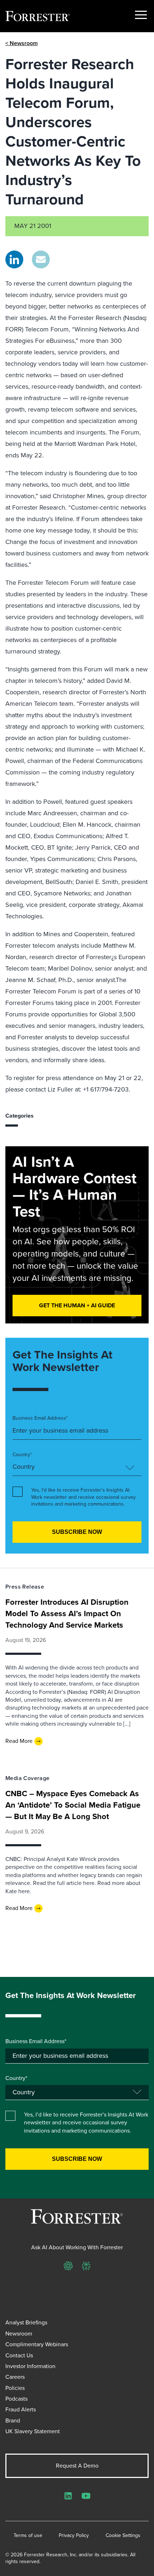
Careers (15, 2377)
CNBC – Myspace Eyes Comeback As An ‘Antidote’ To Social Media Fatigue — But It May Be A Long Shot (73, 1805)
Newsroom (19, 2334)
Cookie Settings (123, 2536)
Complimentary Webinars (37, 2344)
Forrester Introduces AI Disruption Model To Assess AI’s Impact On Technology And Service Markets (67, 1613)
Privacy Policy (74, 2536)
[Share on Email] (41, 259)
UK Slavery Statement (33, 2431)
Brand (13, 2421)
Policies (15, 2388)
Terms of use (28, 2536)
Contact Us (19, 2355)
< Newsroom (21, 43)
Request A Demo (77, 2466)
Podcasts (16, 2399)
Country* (22, 1455)
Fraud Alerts (21, 2409)
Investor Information (30, 2366)
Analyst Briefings (26, 2322)
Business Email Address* (40, 1418)
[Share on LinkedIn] (14, 259)
